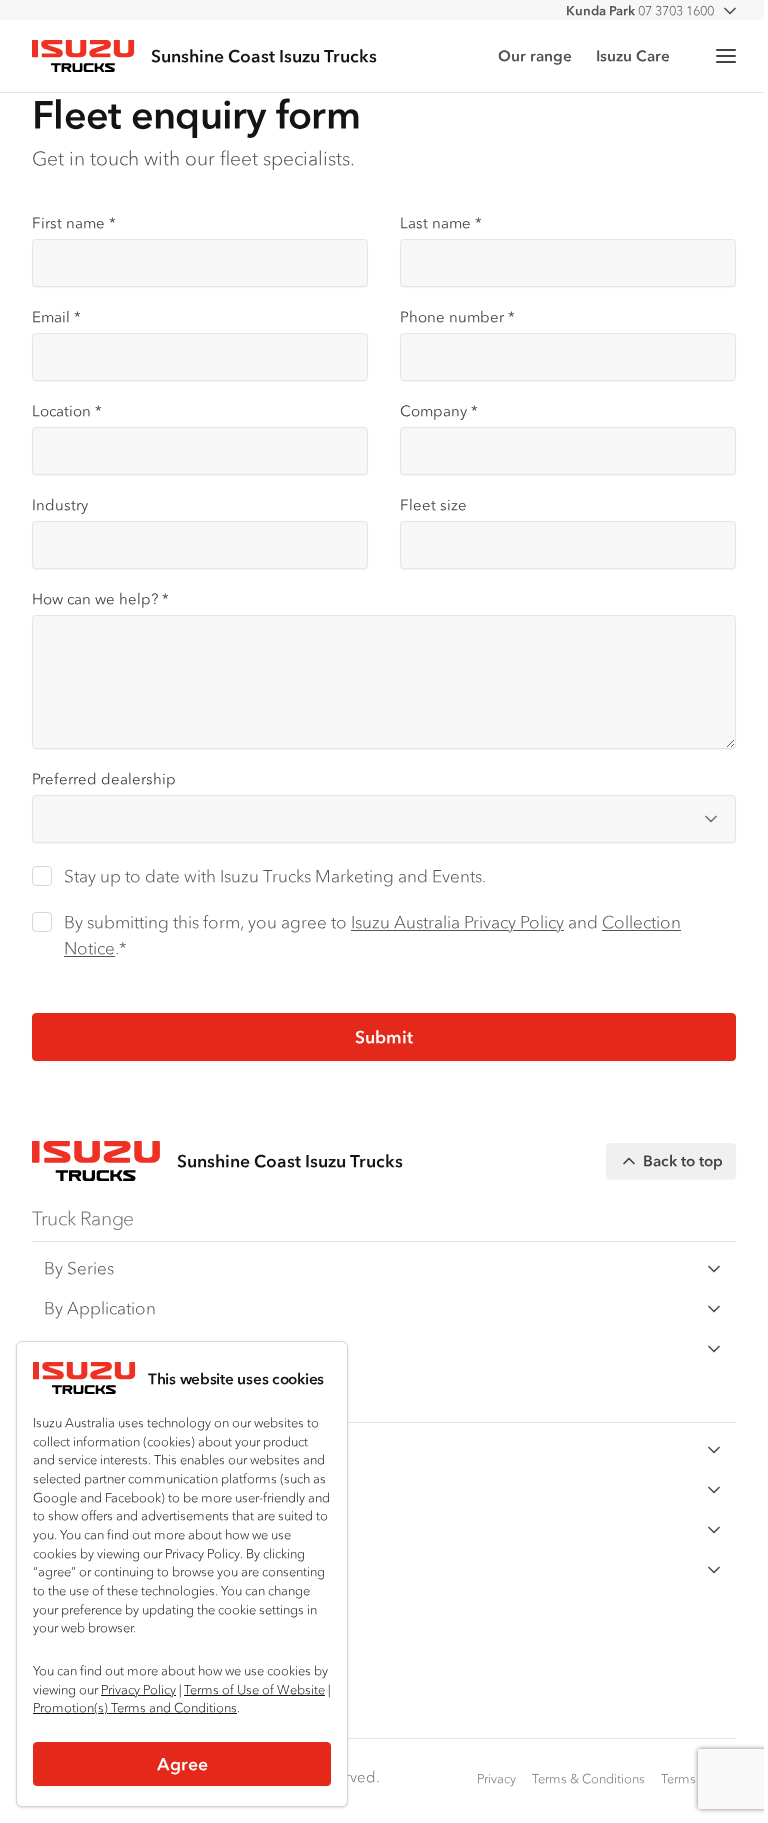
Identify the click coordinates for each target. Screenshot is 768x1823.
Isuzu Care (633, 55)
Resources (83, 1489)
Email (56, 316)
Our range (535, 55)
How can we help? (100, 598)
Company (439, 410)
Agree (182, 1764)
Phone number (457, 316)
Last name (441, 222)
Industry (60, 504)
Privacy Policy (138, 1689)
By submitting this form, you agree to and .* (372, 935)
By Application (100, 1308)
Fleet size (433, 504)
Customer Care (102, 1449)
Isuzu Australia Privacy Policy (457, 922)
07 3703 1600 (640, 10)
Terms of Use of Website (254, 1689)
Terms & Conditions (588, 1778)
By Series (79, 1268)
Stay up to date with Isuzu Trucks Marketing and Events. (275, 876)
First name (74, 222)
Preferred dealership (104, 778)
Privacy (496, 1778)
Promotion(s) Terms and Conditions (135, 1707)
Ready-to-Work (101, 1348)
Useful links (87, 1569)
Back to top (683, 1160)
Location (67, 410)
